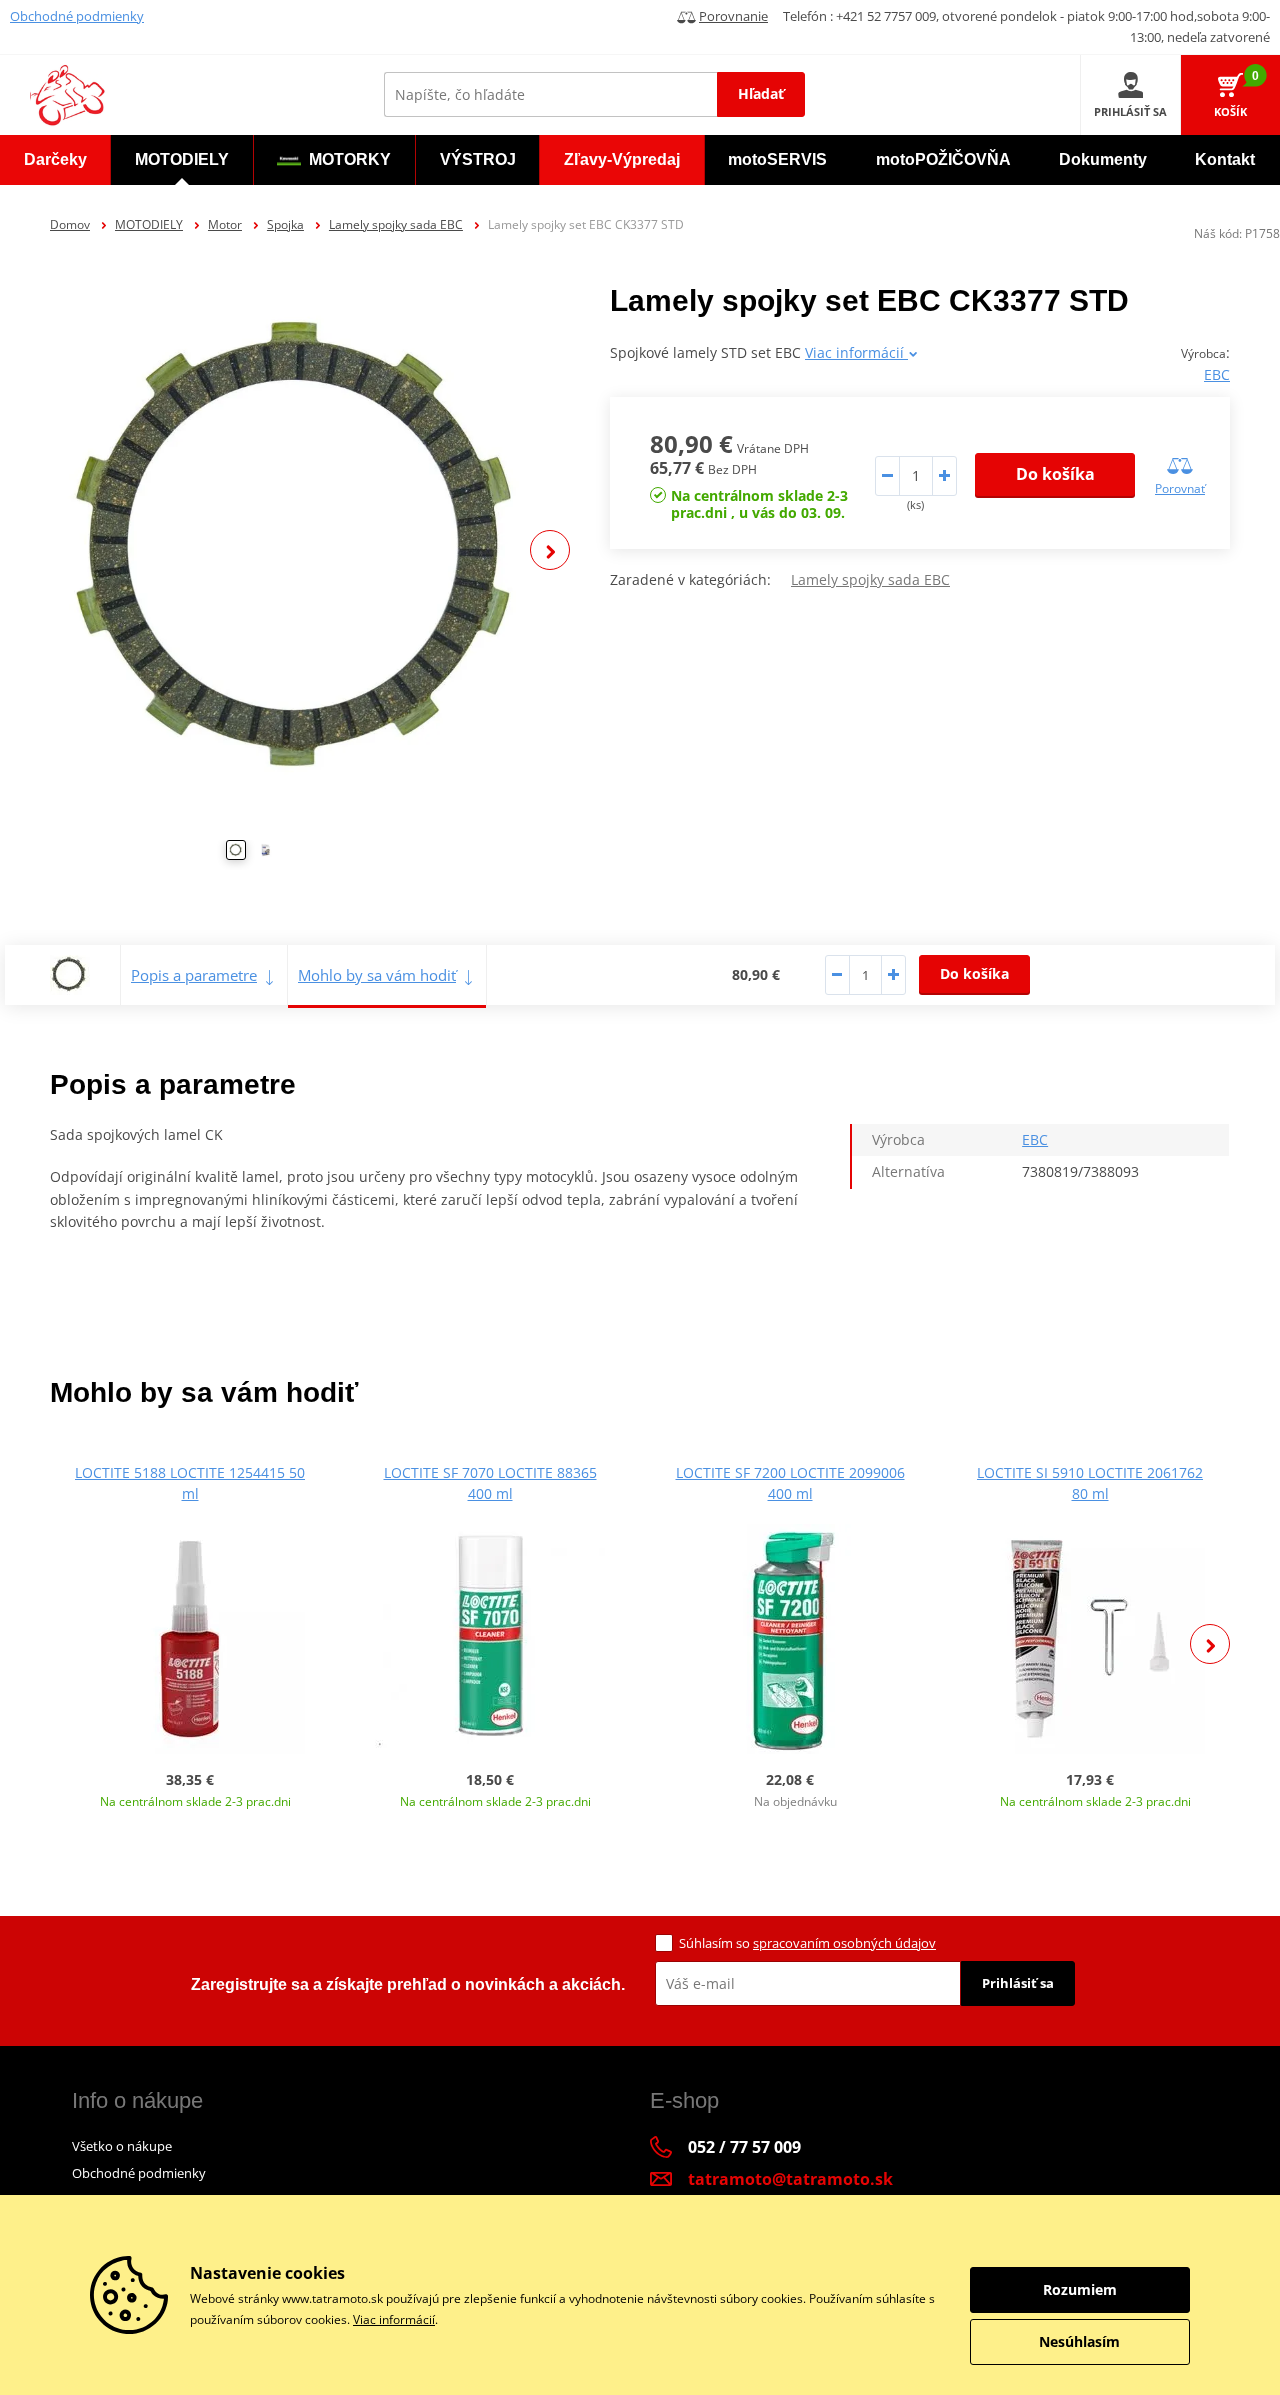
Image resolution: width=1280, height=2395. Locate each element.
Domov (70, 224)
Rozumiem (1080, 2289)
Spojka (285, 224)
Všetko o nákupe (122, 2146)
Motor (225, 224)
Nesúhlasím (1079, 2341)
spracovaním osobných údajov (844, 1943)
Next (550, 550)
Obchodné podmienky (77, 16)
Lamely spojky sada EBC (396, 224)
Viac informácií (856, 352)
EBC (1217, 374)
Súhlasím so (807, 1943)
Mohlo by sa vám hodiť (377, 975)
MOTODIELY (149, 224)
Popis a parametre (194, 975)
